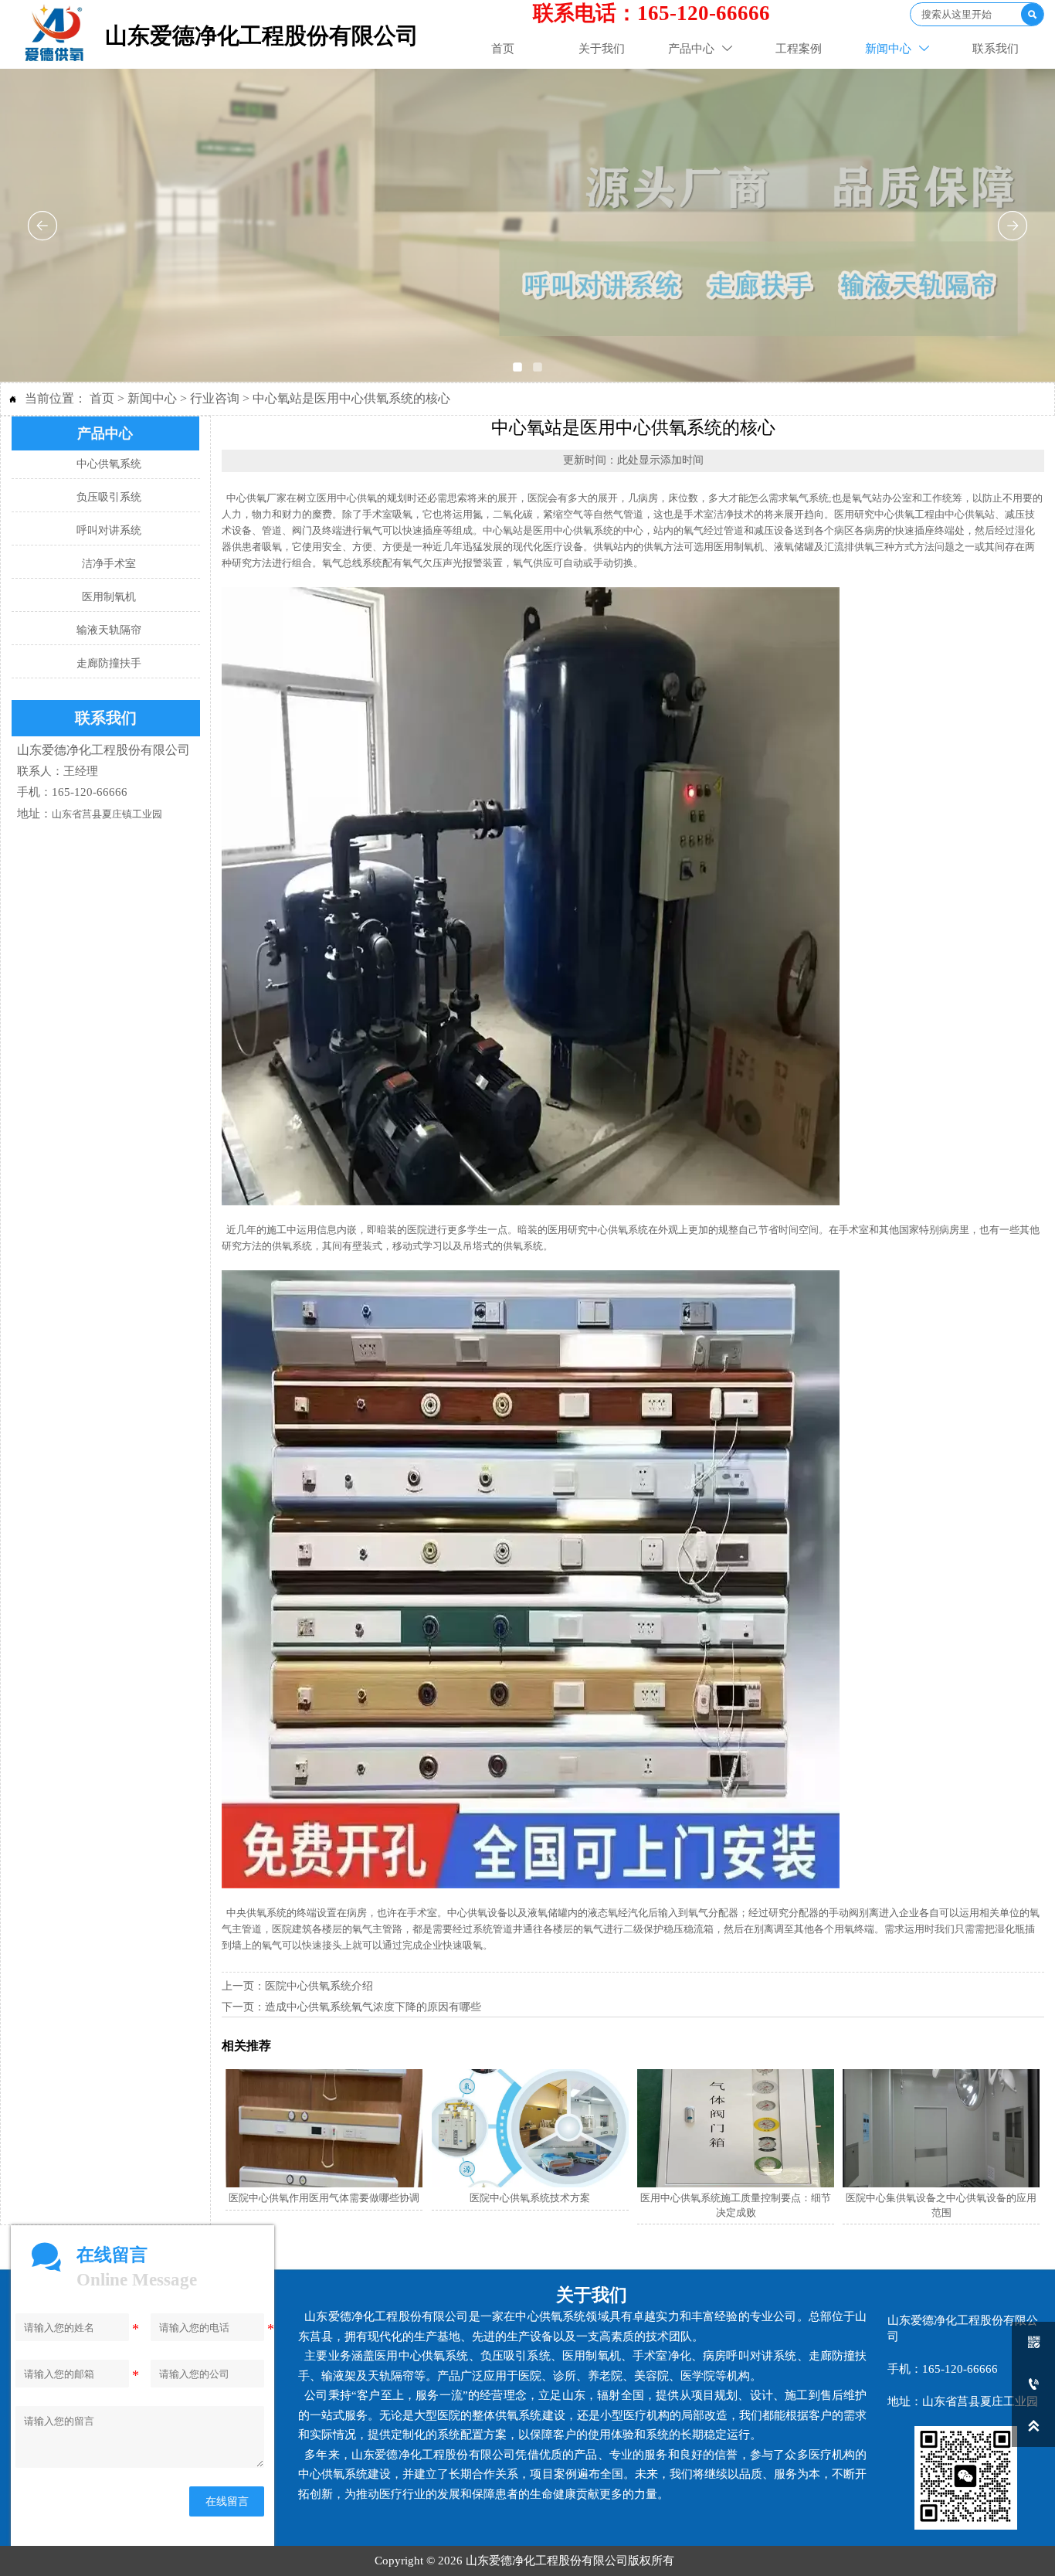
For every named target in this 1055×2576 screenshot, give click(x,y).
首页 (102, 398)
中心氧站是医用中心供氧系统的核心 (351, 398)
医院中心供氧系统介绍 (319, 1986)
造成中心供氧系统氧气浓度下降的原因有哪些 (373, 2007)
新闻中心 (152, 398)
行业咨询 (215, 398)
